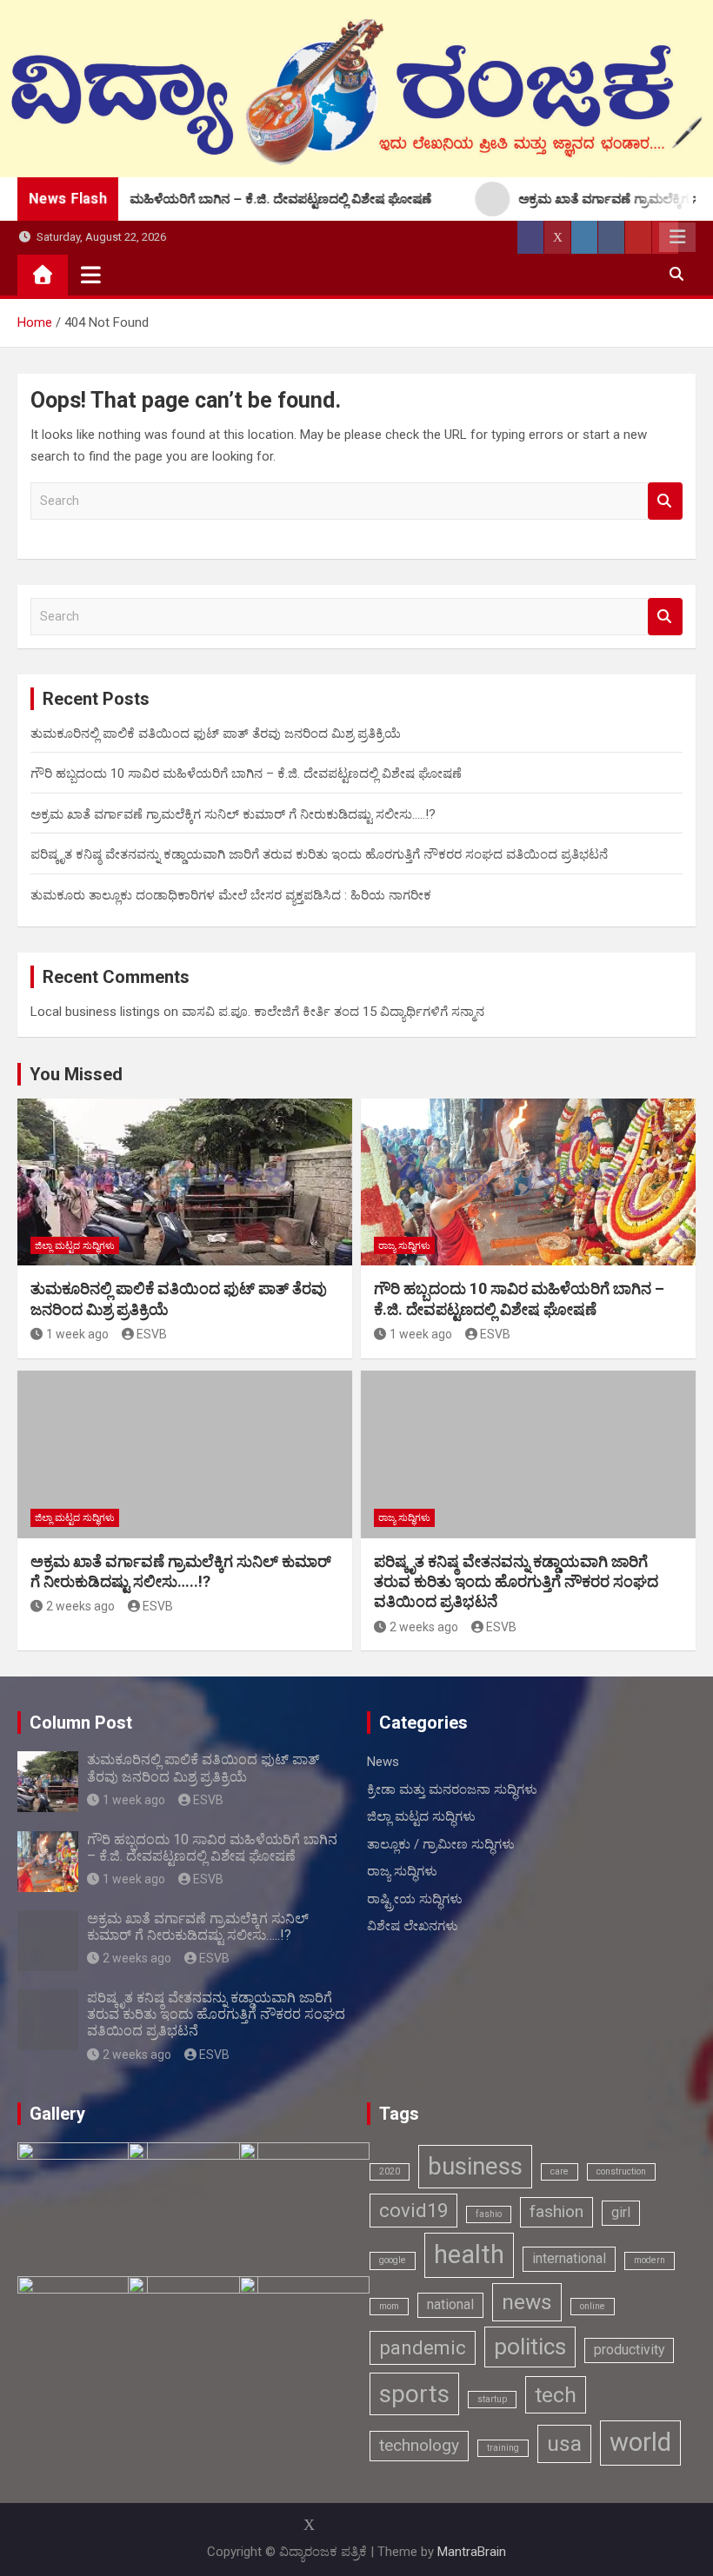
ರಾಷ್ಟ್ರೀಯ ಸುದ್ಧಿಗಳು (415, 1899)
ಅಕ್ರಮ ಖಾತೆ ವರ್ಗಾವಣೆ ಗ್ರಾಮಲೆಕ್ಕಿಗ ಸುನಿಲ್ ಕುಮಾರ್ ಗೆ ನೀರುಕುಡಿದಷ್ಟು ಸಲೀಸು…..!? (233, 814)
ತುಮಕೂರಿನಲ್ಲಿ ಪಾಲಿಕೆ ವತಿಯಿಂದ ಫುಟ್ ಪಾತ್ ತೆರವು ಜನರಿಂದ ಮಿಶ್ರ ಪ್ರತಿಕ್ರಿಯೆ (216, 734)
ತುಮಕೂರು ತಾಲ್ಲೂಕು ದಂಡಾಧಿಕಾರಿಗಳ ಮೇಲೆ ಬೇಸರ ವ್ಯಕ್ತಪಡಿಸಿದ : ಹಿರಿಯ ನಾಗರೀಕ (231, 895)
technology (419, 2445)
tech (556, 2395)
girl (621, 2212)
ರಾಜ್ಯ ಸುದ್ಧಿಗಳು (404, 1246)
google (393, 2260)
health (469, 2254)
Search (665, 501)
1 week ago (77, 1334)
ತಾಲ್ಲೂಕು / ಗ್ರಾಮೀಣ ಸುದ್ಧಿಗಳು (441, 1844)
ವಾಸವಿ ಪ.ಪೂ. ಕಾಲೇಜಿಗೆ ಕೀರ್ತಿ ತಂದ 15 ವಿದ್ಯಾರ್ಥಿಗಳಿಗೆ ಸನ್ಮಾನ (333, 1012)
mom (389, 2306)
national (450, 2304)
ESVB (152, 1334)
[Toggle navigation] (91, 275)
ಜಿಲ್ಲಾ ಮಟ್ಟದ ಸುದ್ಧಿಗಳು (75, 1246)
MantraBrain (472, 2552)
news (527, 2302)
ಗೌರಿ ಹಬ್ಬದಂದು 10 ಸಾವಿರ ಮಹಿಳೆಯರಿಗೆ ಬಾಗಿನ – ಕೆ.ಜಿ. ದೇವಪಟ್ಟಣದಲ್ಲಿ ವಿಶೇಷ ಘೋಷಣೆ (246, 773)
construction (621, 2171)
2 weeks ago (80, 1606)
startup (492, 2399)
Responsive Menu (677, 237)
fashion (556, 2211)
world (640, 2442)
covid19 (413, 2210)
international (569, 2258)
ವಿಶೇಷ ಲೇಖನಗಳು (413, 1926)
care (560, 2171)
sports (414, 2394)
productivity (629, 2350)
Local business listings (95, 1012)
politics (530, 2346)
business (475, 2166)
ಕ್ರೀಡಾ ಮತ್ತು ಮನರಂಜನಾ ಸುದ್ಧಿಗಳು (452, 1789)
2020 (390, 2171)
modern (650, 2260)
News (383, 1762)
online (593, 2306)
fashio (489, 2214)
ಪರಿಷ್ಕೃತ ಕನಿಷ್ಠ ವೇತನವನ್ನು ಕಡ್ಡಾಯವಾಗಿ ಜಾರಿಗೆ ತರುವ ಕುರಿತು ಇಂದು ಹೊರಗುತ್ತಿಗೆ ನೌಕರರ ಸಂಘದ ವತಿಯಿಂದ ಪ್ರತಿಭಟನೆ (319, 854)
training (503, 2448)
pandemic (423, 2347)
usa (564, 2443)
